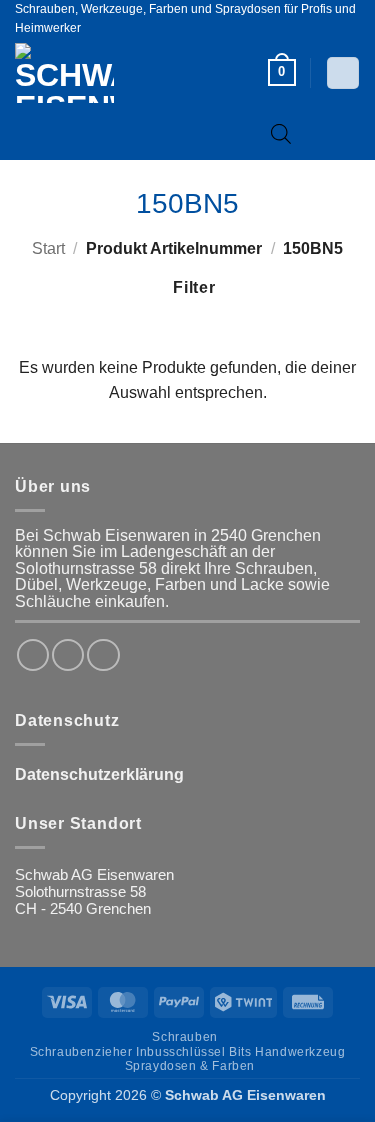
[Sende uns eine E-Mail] (103, 655)
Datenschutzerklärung (99, 774)
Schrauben (184, 1037)
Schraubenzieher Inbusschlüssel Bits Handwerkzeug (188, 1052)
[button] (282, 72)
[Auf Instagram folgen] (68, 655)
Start (48, 248)
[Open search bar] (281, 133)
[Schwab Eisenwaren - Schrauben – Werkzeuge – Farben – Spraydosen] (98, 73)
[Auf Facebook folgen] (33, 655)
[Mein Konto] (342, 73)
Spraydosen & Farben (190, 1066)
